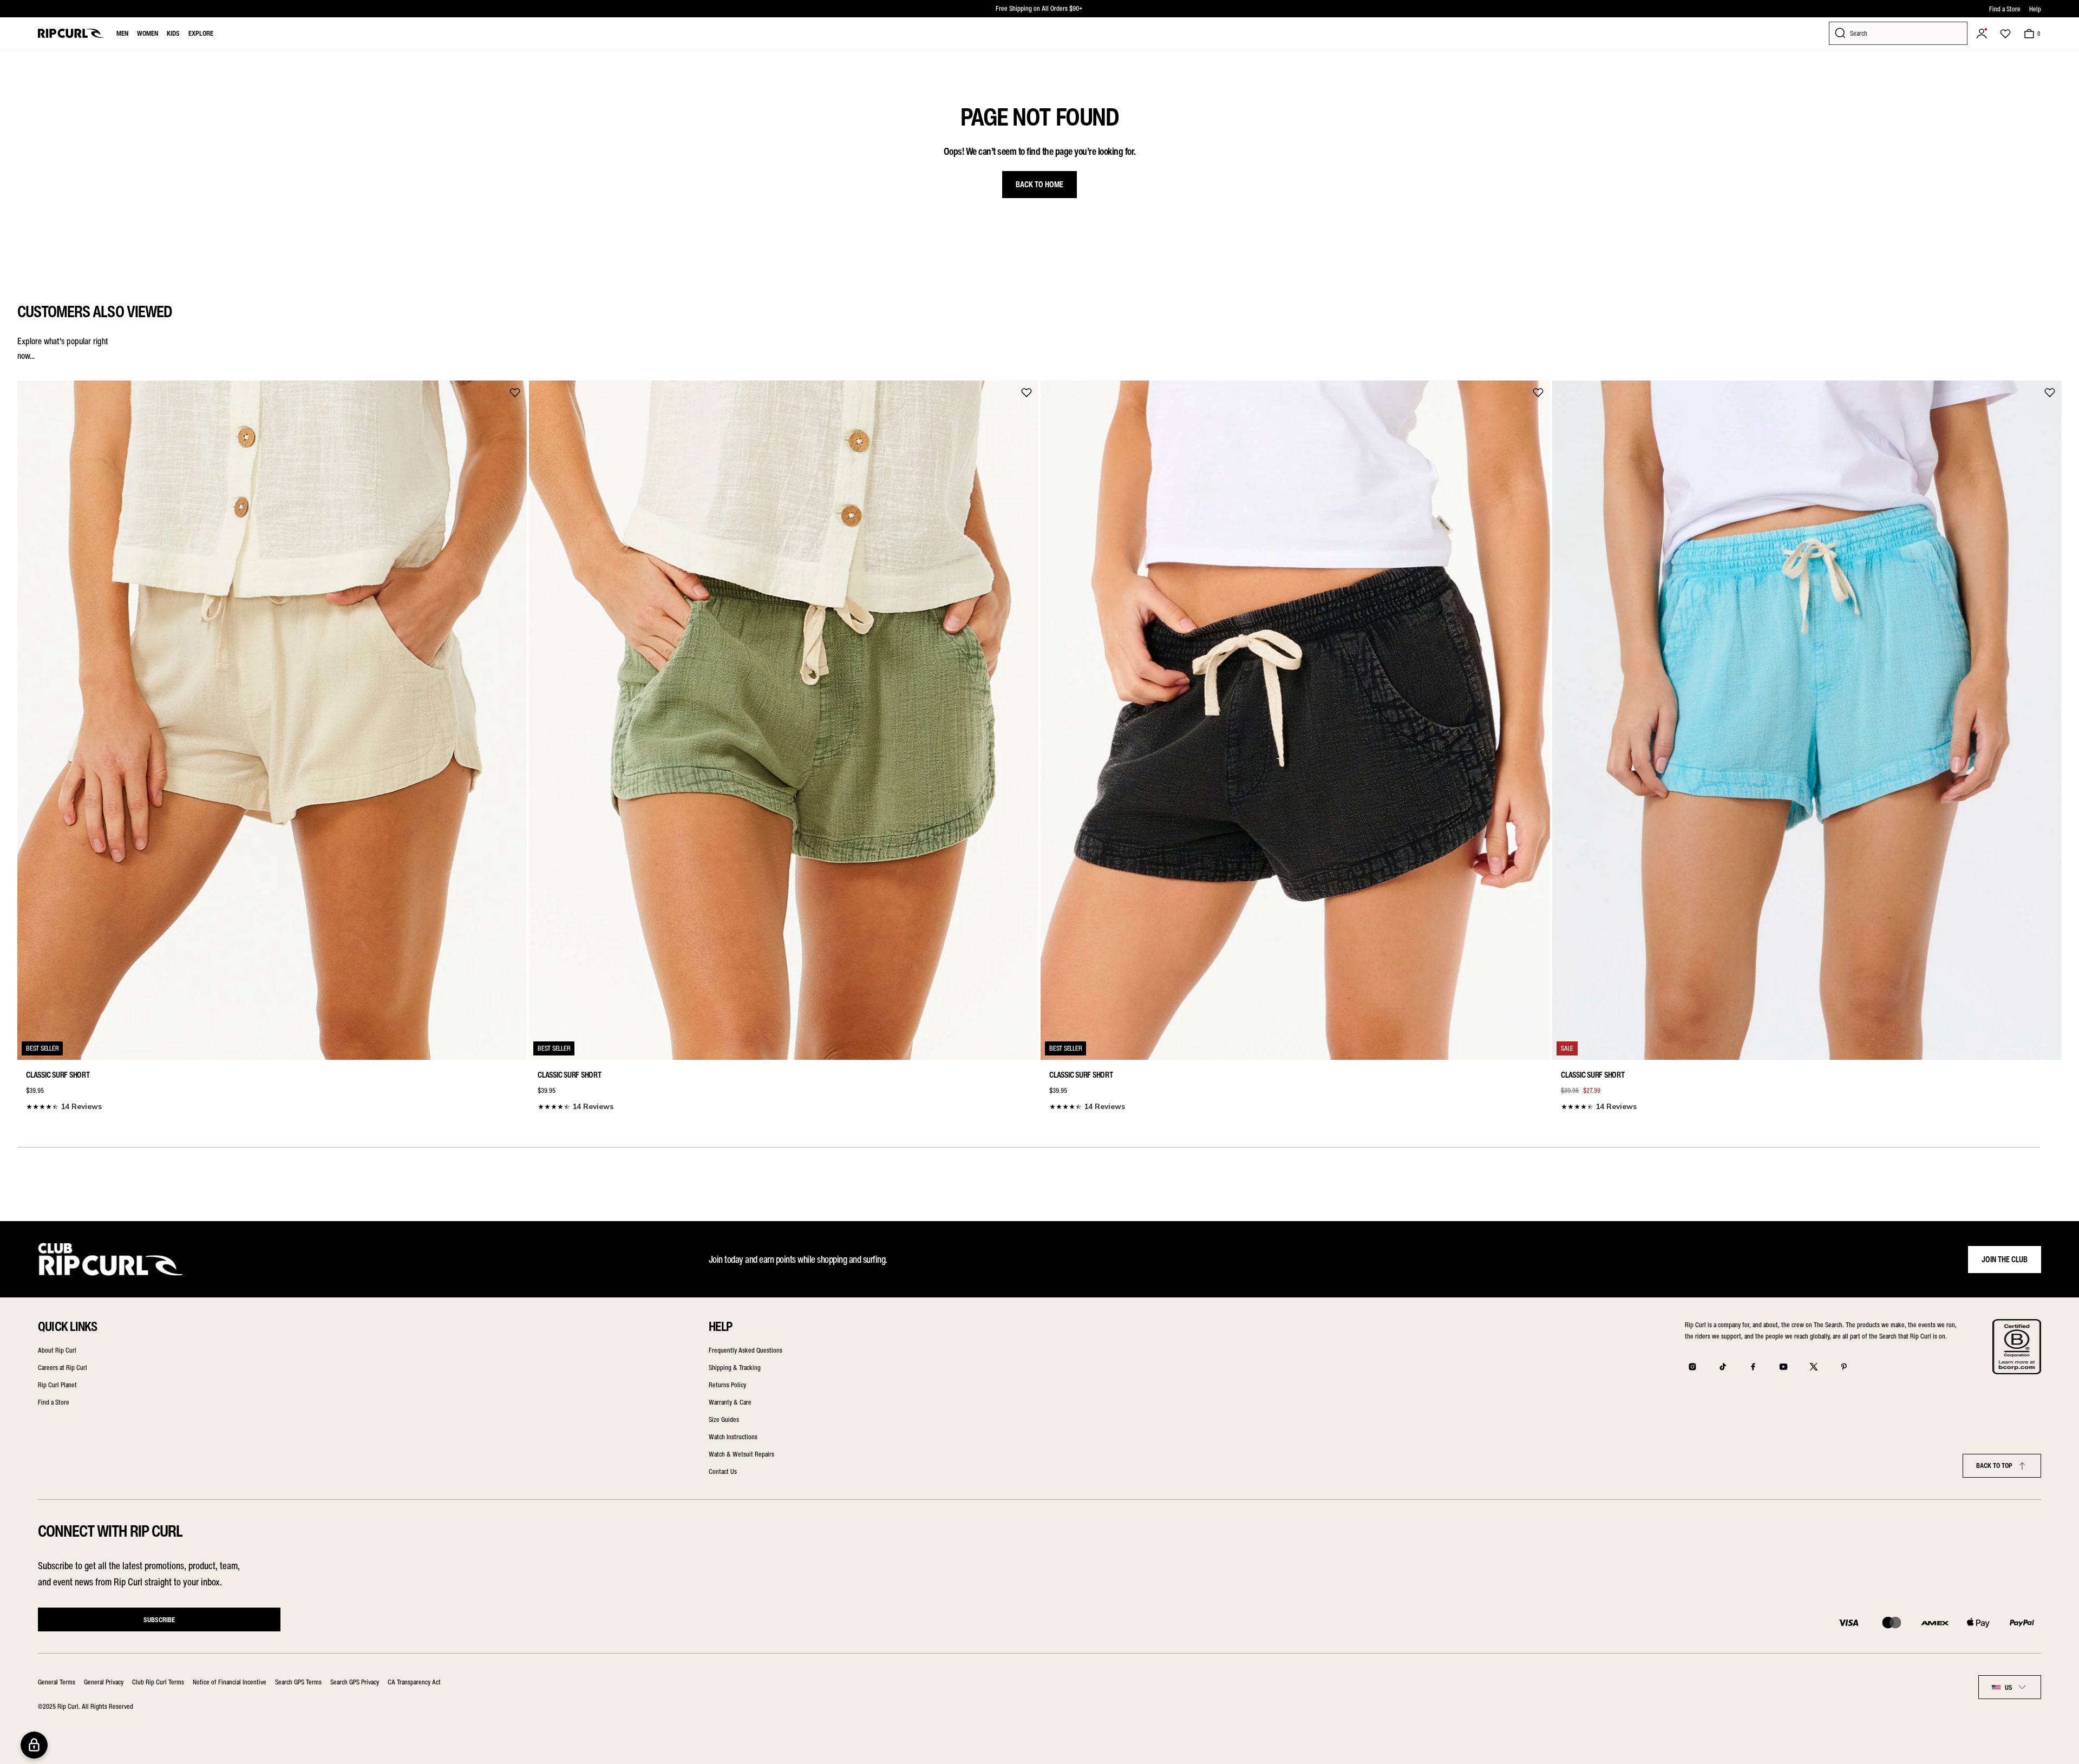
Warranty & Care (730, 1402)
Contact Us (723, 1471)
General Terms (57, 1682)
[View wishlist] (2005, 34)
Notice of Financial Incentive (230, 1682)
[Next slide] (2050, 744)
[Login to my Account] (1982, 34)
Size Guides (724, 1419)
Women (148, 33)
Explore (201, 33)
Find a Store (2005, 9)
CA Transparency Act (414, 1682)
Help (2035, 9)
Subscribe (159, 1620)
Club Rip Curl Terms (158, 1682)
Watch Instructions (733, 1437)
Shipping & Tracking (735, 1368)
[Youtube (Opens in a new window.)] (1783, 1367)
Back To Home (1039, 185)
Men (122, 33)
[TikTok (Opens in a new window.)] (1723, 1367)
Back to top (1994, 1465)
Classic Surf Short (58, 1075)
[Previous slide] (29, 744)
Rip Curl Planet (57, 1385)
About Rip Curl (57, 1350)
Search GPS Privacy (355, 1682)
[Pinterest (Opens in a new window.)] (1844, 1367)
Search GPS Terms (298, 1682)
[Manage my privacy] (34, 1745)
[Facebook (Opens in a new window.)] (1753, 1367)
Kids (173, 33)
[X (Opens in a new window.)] (1814, 1367)
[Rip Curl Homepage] (71, 33)
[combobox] (2010, 1687)
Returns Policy (727, 1385)
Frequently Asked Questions (746, 1350)
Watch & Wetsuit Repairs (741, 1454)
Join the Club (2005, 1260)
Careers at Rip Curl (63, 1368)
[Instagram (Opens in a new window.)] (1692, 1367)
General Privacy (104, 1682)
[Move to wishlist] (515, 392)
